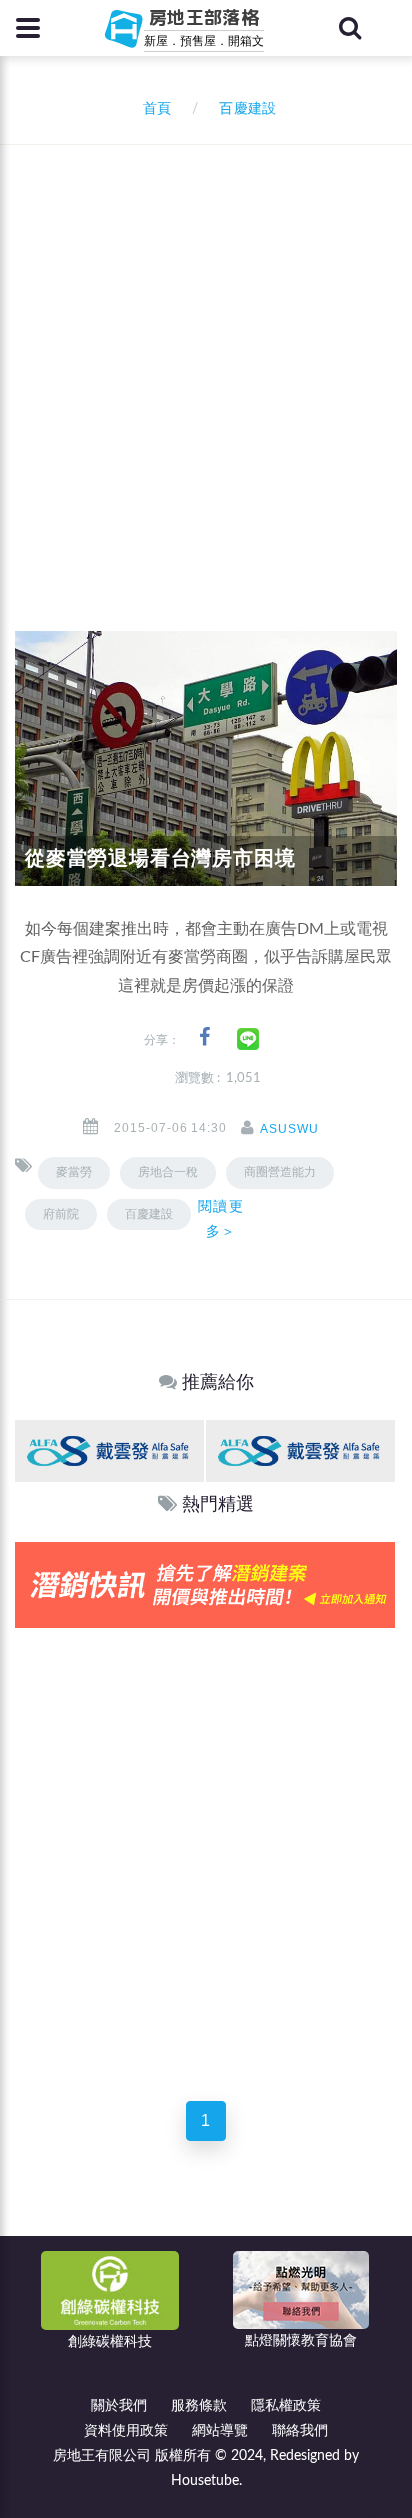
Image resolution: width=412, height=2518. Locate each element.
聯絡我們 (300, 2431)
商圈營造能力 (280, 1172)
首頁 (153, 109)
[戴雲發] (109, 1450)
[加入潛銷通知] (205, 1584)
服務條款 (199, 2406)
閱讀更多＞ (220, 1218)
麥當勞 (74, 1172)
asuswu (289, 1129)
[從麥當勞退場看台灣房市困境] (206, 758)
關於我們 (119, 2406)
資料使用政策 (126, 2431)
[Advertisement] (206, 361)
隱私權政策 (286, 2406)
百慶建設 (149, 1214)
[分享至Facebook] (204, 1037)
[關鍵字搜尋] (350, 28)
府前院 (61, 1214)
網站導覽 (220, 2431)
